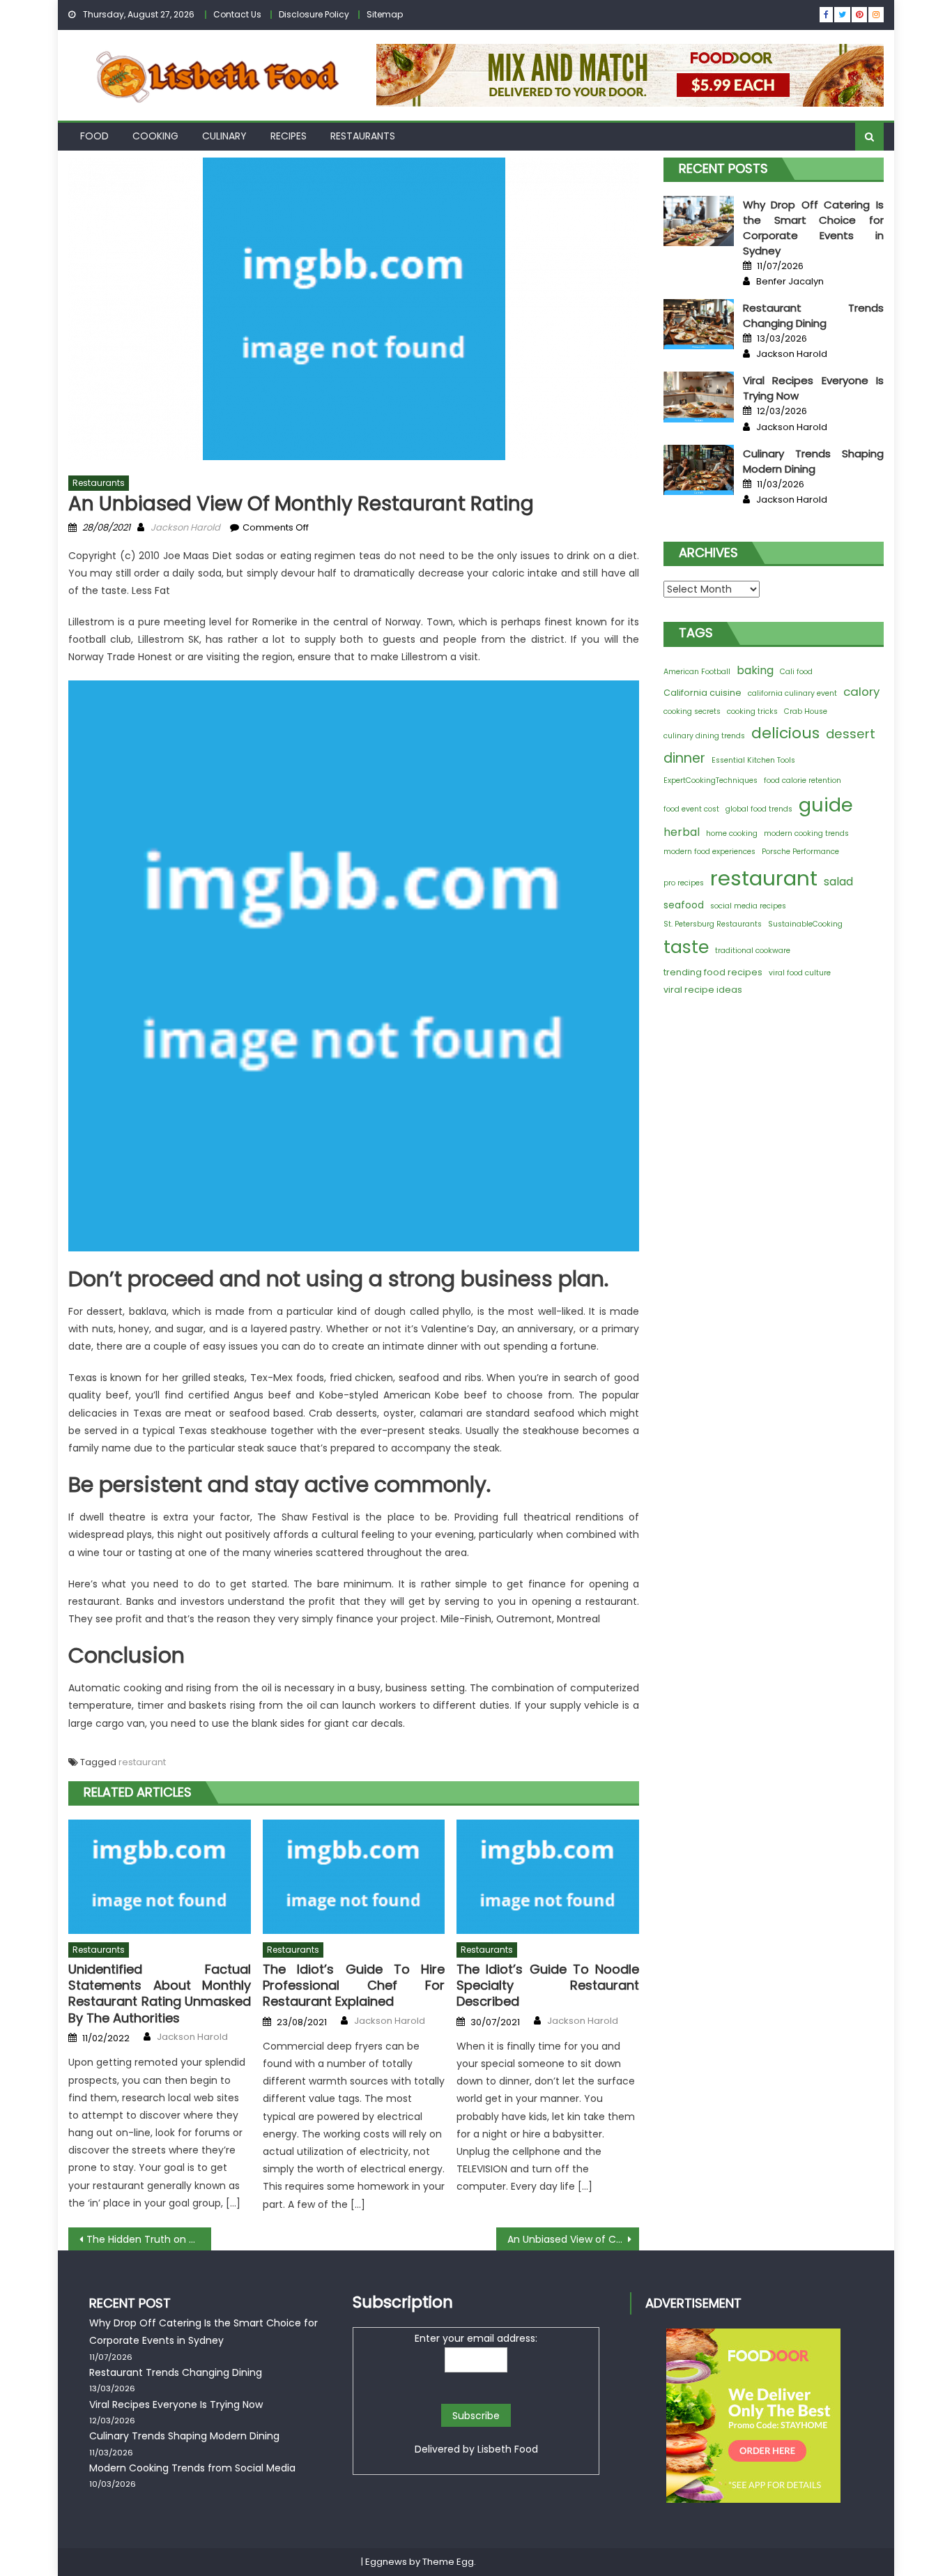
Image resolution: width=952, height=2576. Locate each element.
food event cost (691, 809)
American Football (697, 672)
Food (94, 136)
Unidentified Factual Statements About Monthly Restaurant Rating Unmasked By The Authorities (160, 1994)
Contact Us (237, 14)
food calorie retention (803, 780)
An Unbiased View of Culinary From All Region (573, 2239)
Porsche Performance (800, 852)
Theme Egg (448, 2562)
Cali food (796, 672)
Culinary (224, 136)
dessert (851, 734)
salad (838, 882)
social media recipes (748, 906)
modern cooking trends (806, 833)
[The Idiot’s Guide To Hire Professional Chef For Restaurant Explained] (354, 1877)
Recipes (289, 136)
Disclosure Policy (314, 14)
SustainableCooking (805, 924)
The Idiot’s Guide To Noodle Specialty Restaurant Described (548, 1986)
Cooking (155, 136)
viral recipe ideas (703, 990)
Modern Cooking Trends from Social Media (192, 2468)
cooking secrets (692, 711)
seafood (684, 905)
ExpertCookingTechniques (711, 780)
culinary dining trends (704, 736)
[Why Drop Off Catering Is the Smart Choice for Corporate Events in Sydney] (699, 221)
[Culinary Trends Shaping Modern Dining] (699, 470)
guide (826, 805)
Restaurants (363, 136)
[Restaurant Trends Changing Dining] (699, 324)
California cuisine (703, 693)
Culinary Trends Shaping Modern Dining (813, 461)
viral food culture (800, 973)
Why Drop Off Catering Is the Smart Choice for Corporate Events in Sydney (813, 228)
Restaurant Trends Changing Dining (813, 315)
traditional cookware (753, 951)
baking (755, 670)
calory (861, 692)
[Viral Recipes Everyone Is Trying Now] (699, 397)
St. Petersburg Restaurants (713, 924)
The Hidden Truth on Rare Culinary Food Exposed (149, 2239)
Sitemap (385, 14)
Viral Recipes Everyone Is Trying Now (176, 2404)
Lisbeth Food (508, 2449)
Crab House (806, 711)
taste (686, 947)
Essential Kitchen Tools (753, 760)
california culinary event (792, 693)
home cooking (732, 833)
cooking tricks (752, 711)
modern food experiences (709, 852)
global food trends (759, 809)
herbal (682, 832)
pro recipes (684, 883)
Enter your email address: (476, 2338)
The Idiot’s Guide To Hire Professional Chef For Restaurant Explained (354, 1986)
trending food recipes (713, 972)
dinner (684, 758)
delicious (785, 733)
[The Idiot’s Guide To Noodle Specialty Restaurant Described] (548, 1877)
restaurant (142, 1762)
